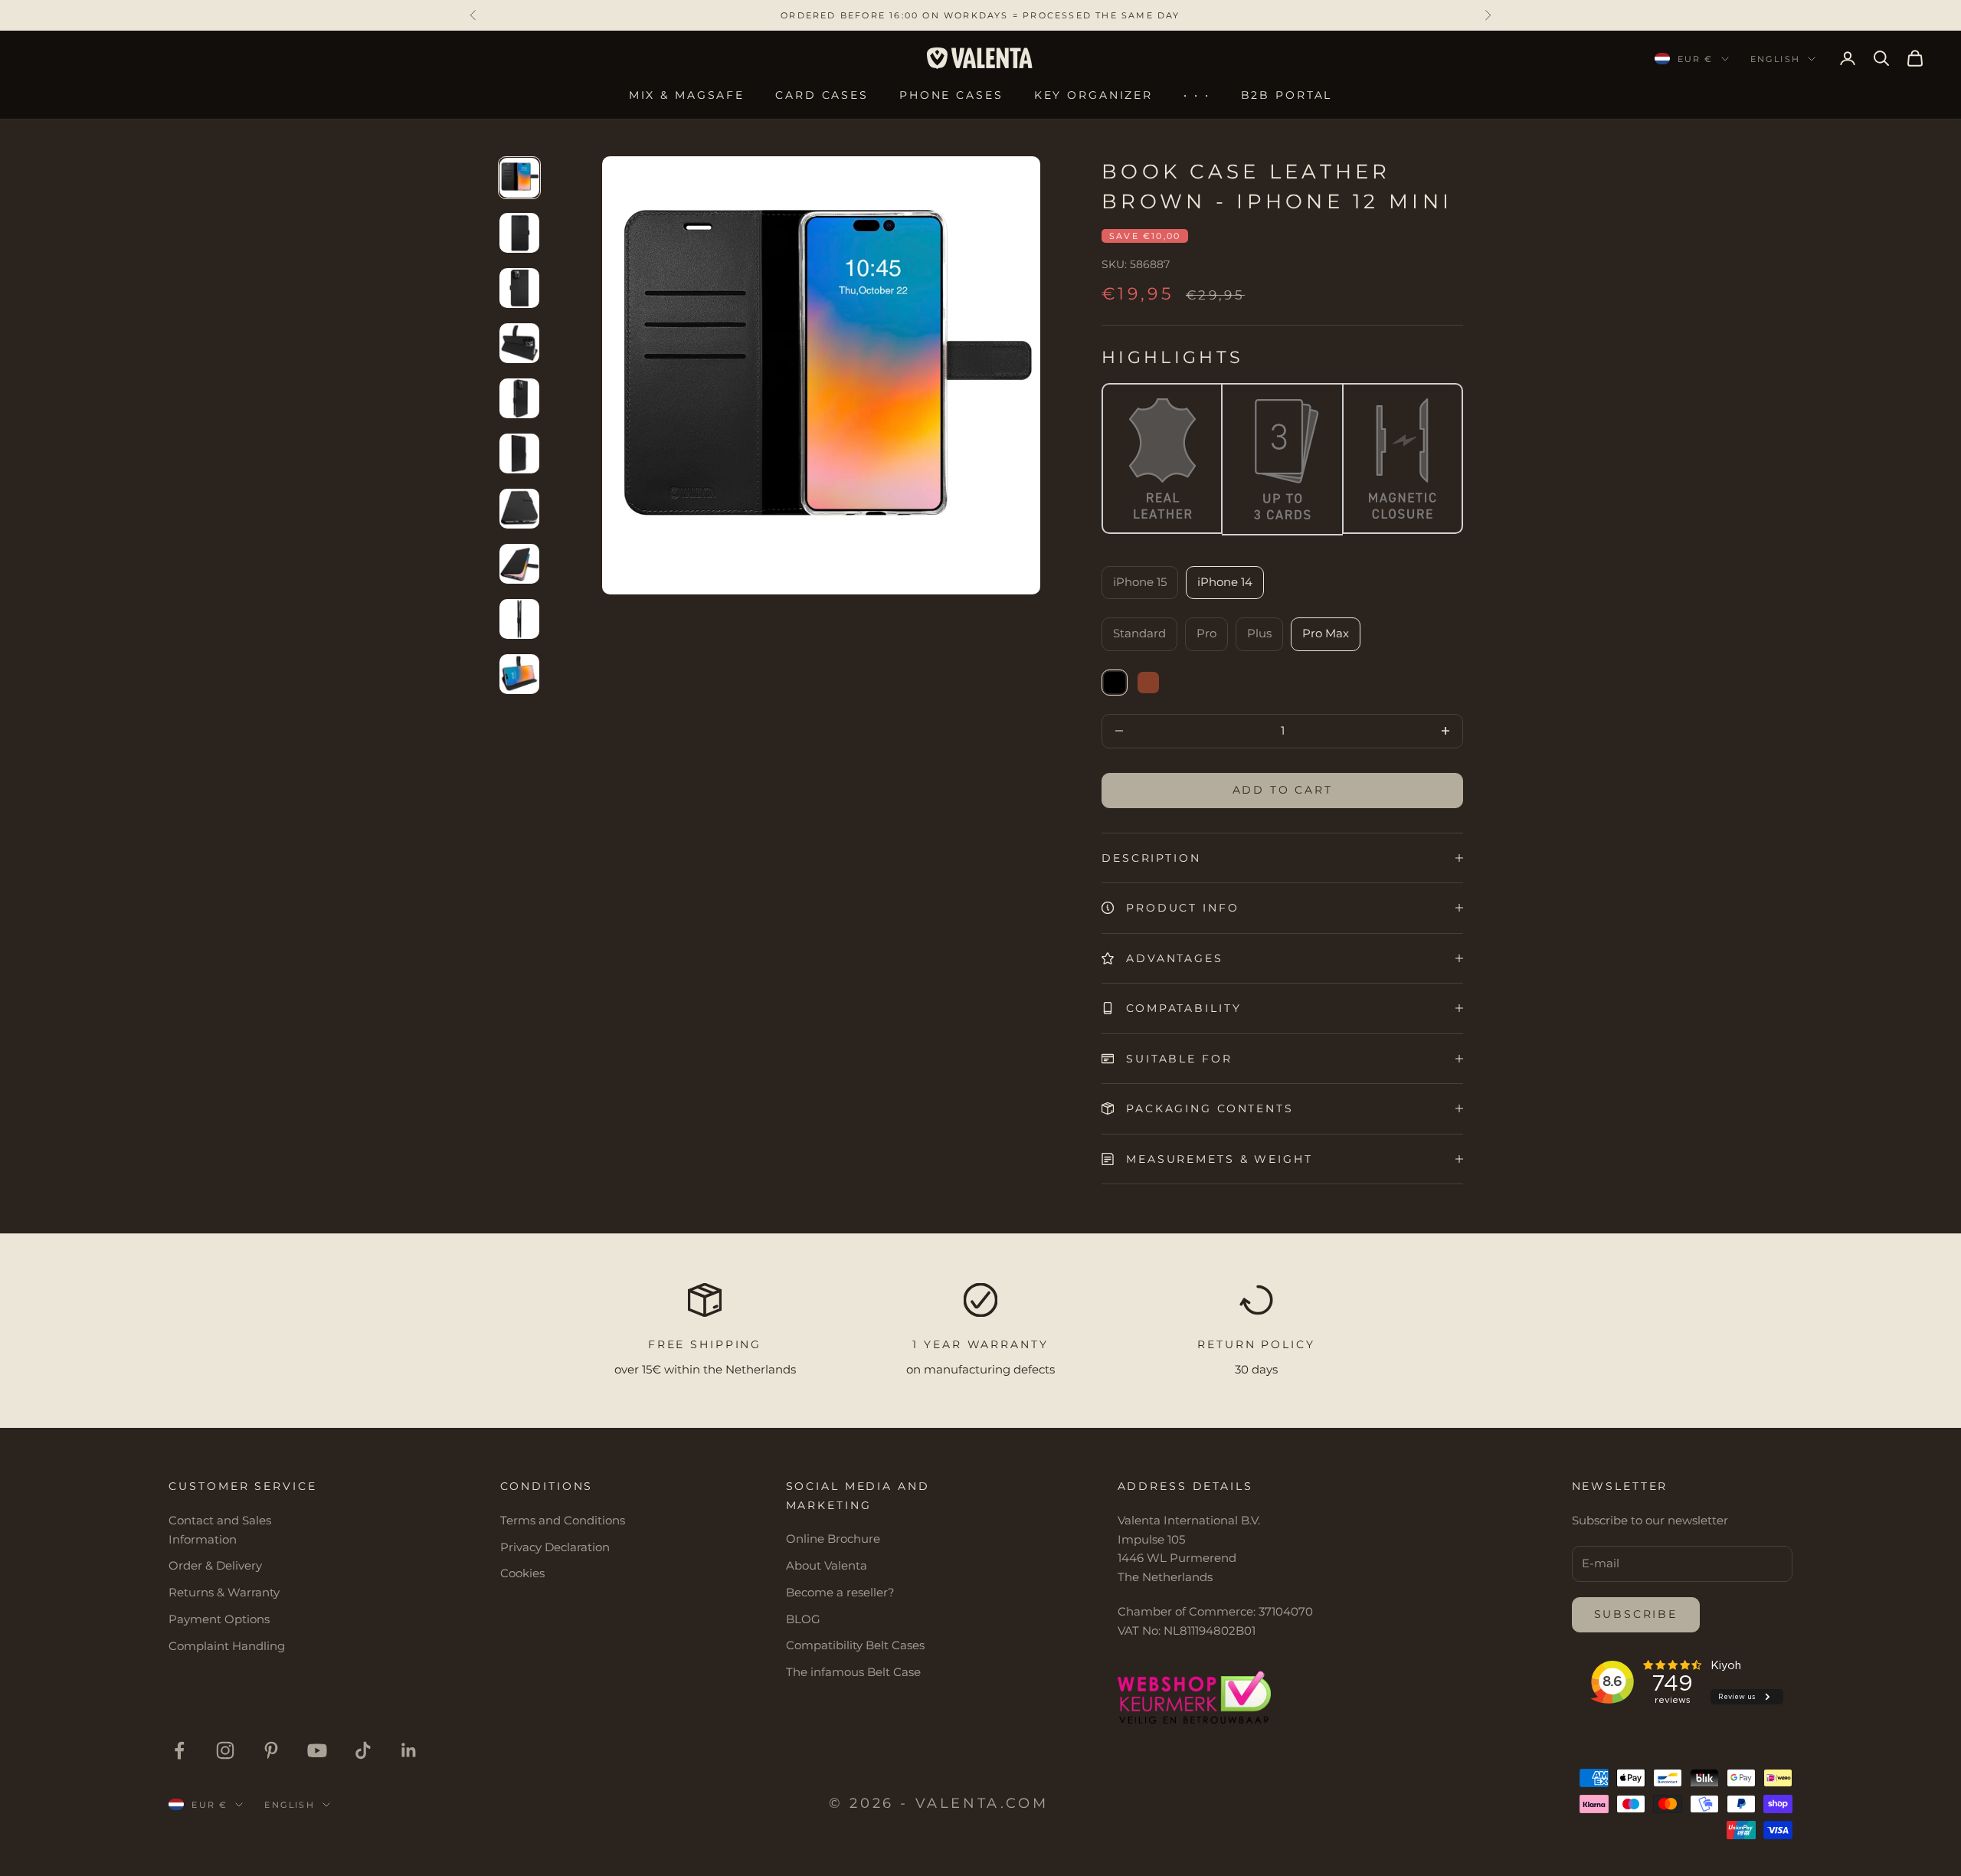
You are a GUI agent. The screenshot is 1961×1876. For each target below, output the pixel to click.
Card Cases (822, 95)
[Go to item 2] (519, 233)
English (1775, 59)
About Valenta (827, 1565)
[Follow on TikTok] (363, 1750)
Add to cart (1283, 790)
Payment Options (219, 1619)
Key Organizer (1093, 95)
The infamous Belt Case (853, 1672)
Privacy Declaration (555, 1547)
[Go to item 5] (519, 398)
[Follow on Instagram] (225, 1750)
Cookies (522, 1573)
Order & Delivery (215, 1565)
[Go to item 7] (519, 509)
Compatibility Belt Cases (855, 1645)
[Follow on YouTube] (317, 1750)
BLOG (803, 1619)
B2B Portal (1287, 95)
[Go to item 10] (519, 674)
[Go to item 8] (519, 564)
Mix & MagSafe (687, 95)
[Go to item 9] (519, 619)
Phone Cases (951, 95)
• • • (1197, 95)
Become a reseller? (840, 1592)
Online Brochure (833, 1539)
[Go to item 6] (519, 453)
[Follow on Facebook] (179, 1750)
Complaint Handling (227, 1646)
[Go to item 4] (519, 343)
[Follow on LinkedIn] (409, 1750)
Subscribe (1636, 1614)
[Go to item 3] (519, 288)
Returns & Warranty (224, 1592)
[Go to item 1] (519, 178)
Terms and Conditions (563, 1520)
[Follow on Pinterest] (271, 1750)
